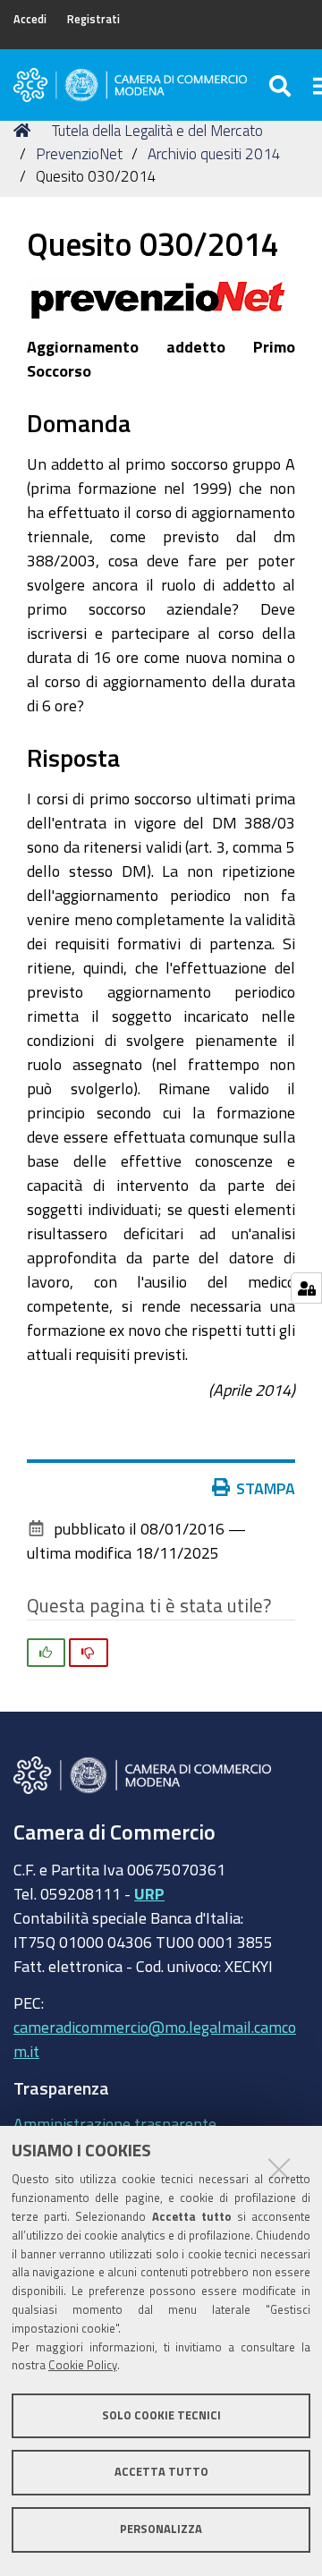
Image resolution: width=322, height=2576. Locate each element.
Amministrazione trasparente (115, 2123)
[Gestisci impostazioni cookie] (306, 1288)
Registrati (93, 19)
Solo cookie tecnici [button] (161, 2415)
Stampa (266, 1488)
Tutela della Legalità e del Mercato (157, 130)
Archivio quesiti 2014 (214, 153)
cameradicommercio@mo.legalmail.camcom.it (155, 2039)
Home (25, 131)
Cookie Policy (83, 2365)
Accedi (30, 19)
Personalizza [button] (161, 2529)
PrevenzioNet (79, 153)
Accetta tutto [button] (161, 2472)
